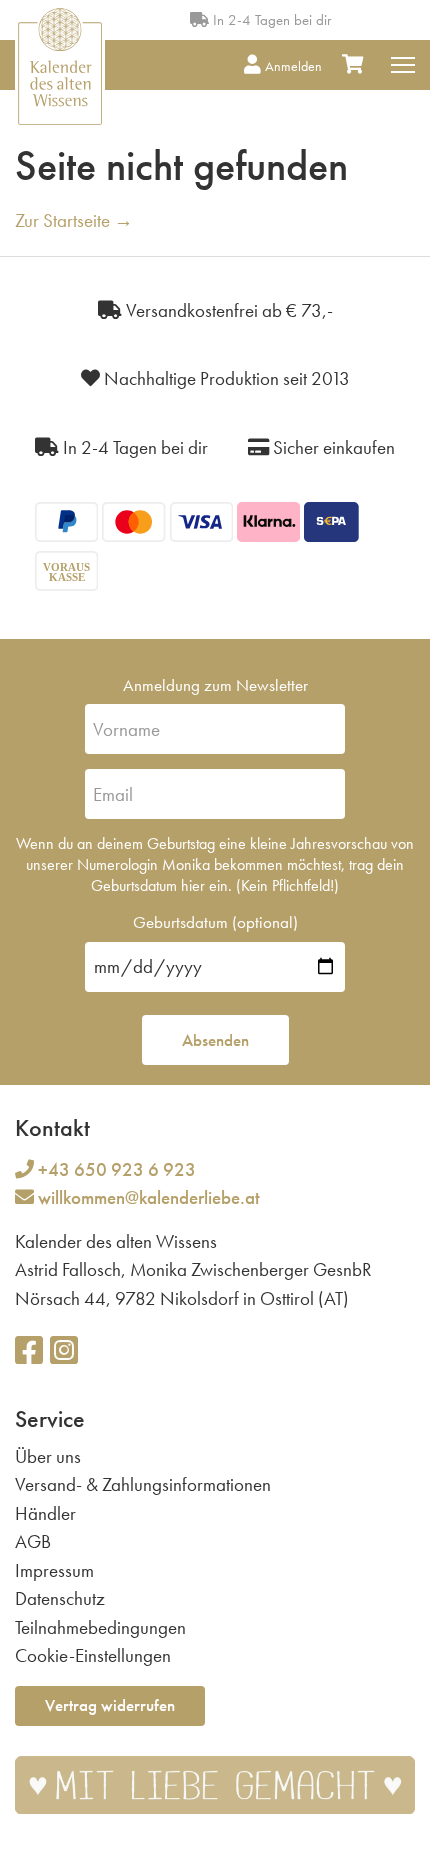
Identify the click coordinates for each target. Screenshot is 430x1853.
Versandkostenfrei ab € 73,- (227, 310)
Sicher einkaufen (332, 447)
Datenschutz (60, 1598)
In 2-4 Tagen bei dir (270, 20)
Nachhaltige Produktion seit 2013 (225, 378)
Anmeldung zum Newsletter (215, 685)
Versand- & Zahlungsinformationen (143, 1484)
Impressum (54, 1570)
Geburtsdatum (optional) (215, 922)
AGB (33, 1541)
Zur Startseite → (74, 220)
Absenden (215, 1040)
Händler (45, 1513)
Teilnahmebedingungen (100, 1627)
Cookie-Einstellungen (93, 1655)
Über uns (48, 1456)
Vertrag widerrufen (110, 1705)
